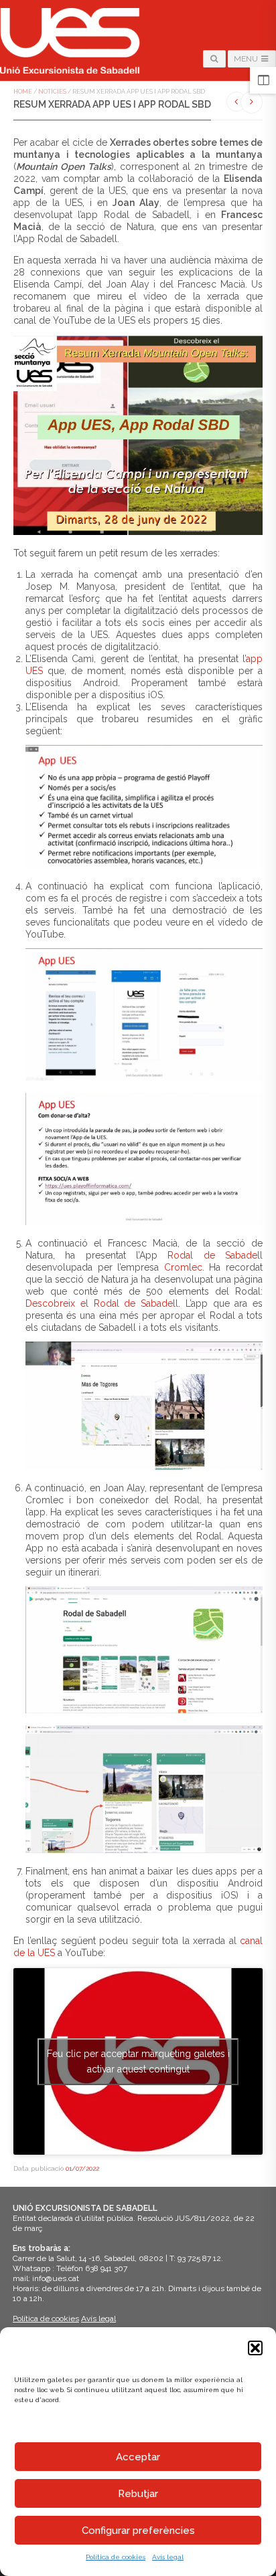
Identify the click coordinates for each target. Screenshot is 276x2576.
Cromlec (183, 1267)
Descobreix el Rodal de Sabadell (102, 1303)
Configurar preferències (138, 2531)
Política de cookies (116, 2557)
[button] (255, 2348)
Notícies (52, 92)
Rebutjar (138, 2494)
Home (23, 92)
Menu (247, 59)
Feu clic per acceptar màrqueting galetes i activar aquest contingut (138, 2061)
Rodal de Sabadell (215, 1255)
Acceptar (138, 2457)
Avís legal (168, 2557)
